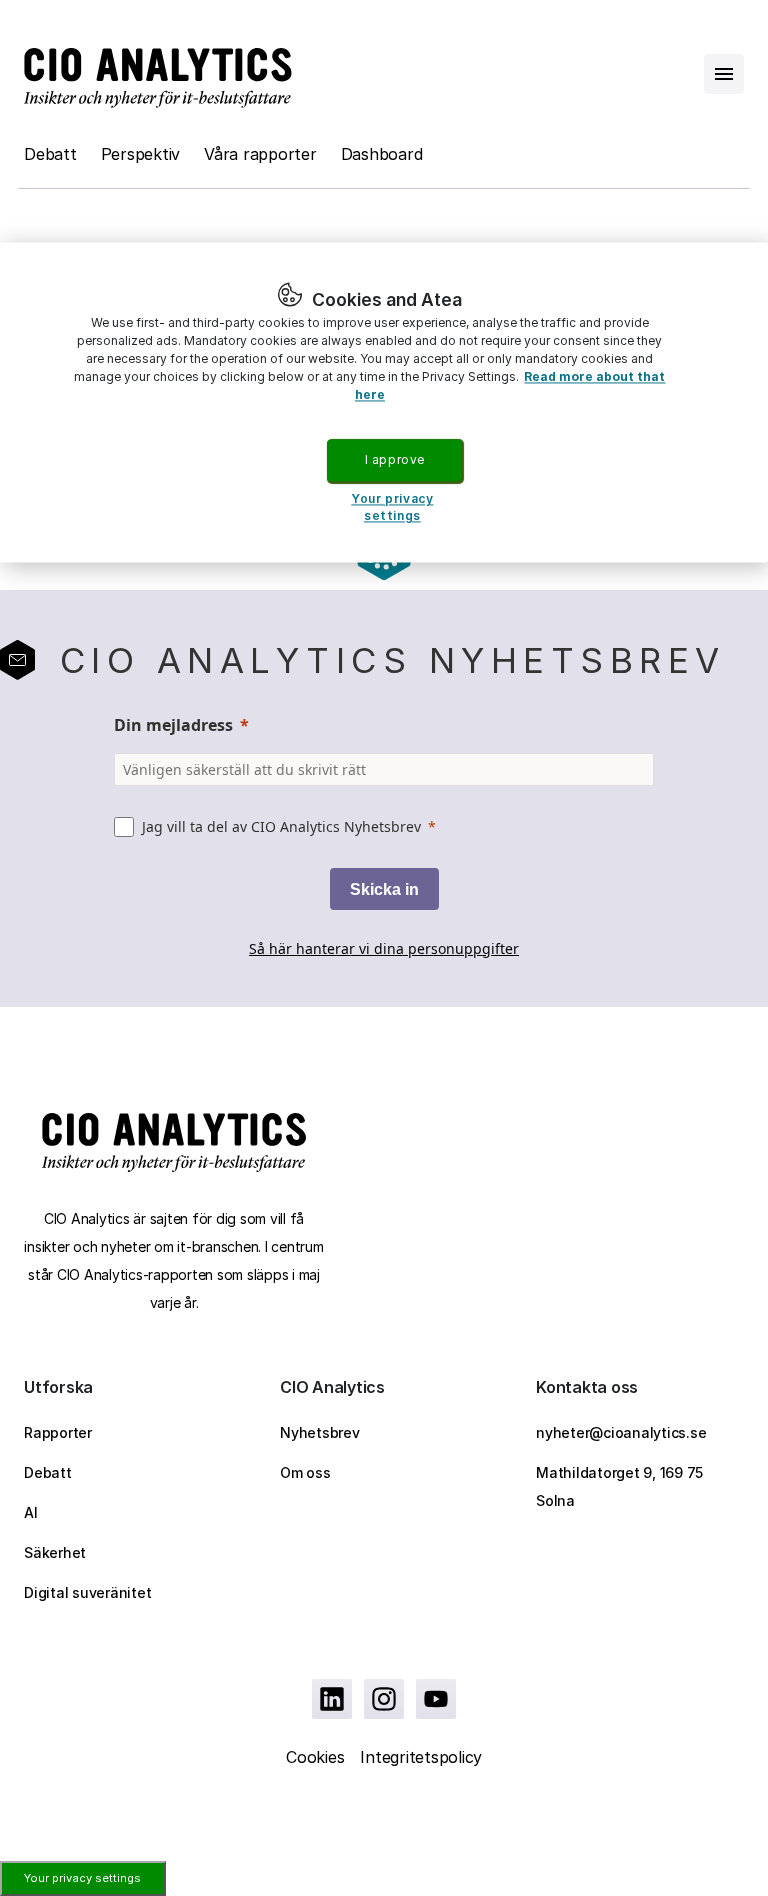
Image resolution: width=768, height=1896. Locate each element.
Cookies (315, 1757)
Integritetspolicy (421, 1757)
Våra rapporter (260, 154)
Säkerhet (55, 1552)
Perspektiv (141, 154)
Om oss (305, 1472)
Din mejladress (173, 725)
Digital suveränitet (87, 1592)
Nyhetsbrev (320, 1432)
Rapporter (58, 1432)
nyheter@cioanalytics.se (621, 1432)
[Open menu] (724, 74)
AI (31, 1512)
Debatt (50, 154)
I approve (395, 459)
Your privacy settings (82, 1878)
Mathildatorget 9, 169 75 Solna (619, 1486)
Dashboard (382, 154)
